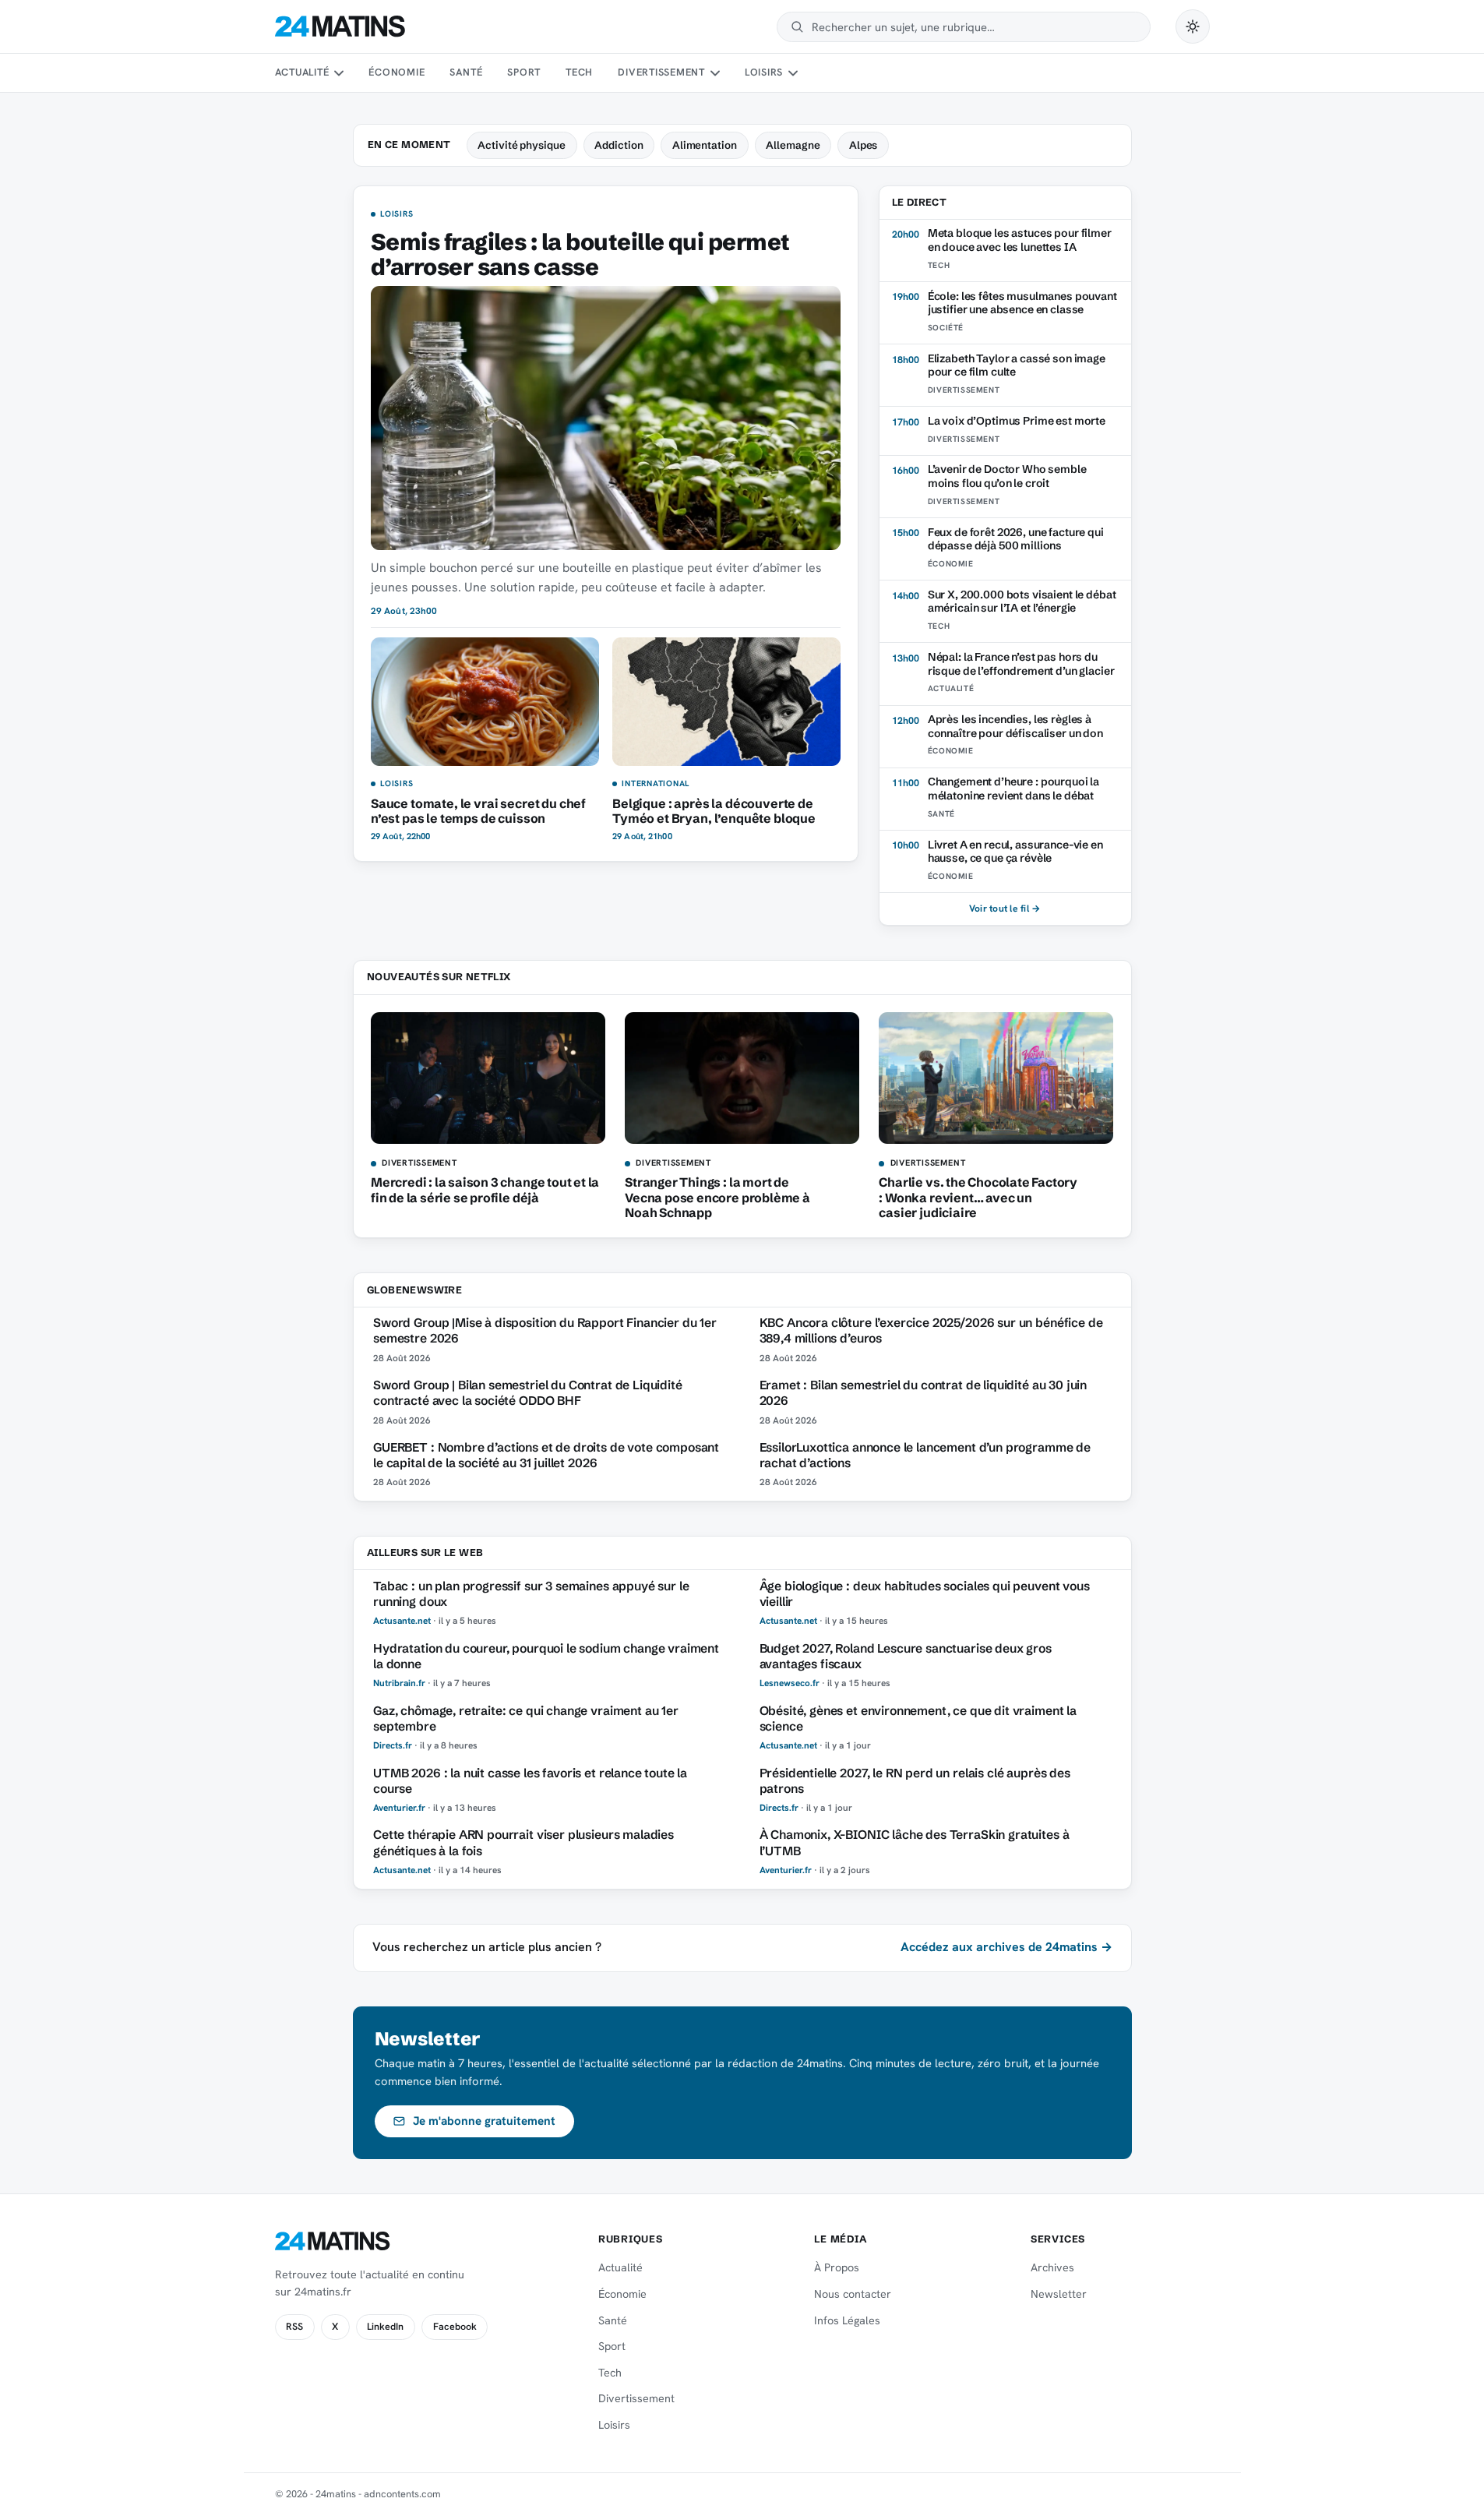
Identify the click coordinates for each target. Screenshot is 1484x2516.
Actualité (302, 72)
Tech (579, 72)
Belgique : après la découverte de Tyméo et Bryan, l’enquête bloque (714, 811)
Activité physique (522, 145)
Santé (466, 72)
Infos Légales (847, 2320)
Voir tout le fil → (1005, 909)
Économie (397, 72)
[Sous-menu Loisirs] (793, 73)
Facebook (455, 2327)
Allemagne (793, 145)
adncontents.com (402, 2494)
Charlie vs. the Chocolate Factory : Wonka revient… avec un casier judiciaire (978, 1197)
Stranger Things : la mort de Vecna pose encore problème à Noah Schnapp (717, 1197)
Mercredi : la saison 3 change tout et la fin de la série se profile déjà (485, 1189)
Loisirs (764, 72)
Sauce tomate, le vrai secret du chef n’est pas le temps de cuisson (478, 811)
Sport (524, 72)
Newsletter (1059, 2294)
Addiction (619, 145)
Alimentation (705, 145)
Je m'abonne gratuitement (484, 2121)
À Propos (837, 2267)
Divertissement (661, 72)
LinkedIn (385, 2327)
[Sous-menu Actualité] (339, 73)
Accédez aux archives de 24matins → (1006, 1947)
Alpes (864, 145)
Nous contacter (853, 2294)
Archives (1052, 2267)
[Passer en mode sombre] (1193, 26)
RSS (294, 2327)
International (656, 784)
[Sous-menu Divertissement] (714, 73)
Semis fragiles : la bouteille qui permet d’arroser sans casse (580, 255)
